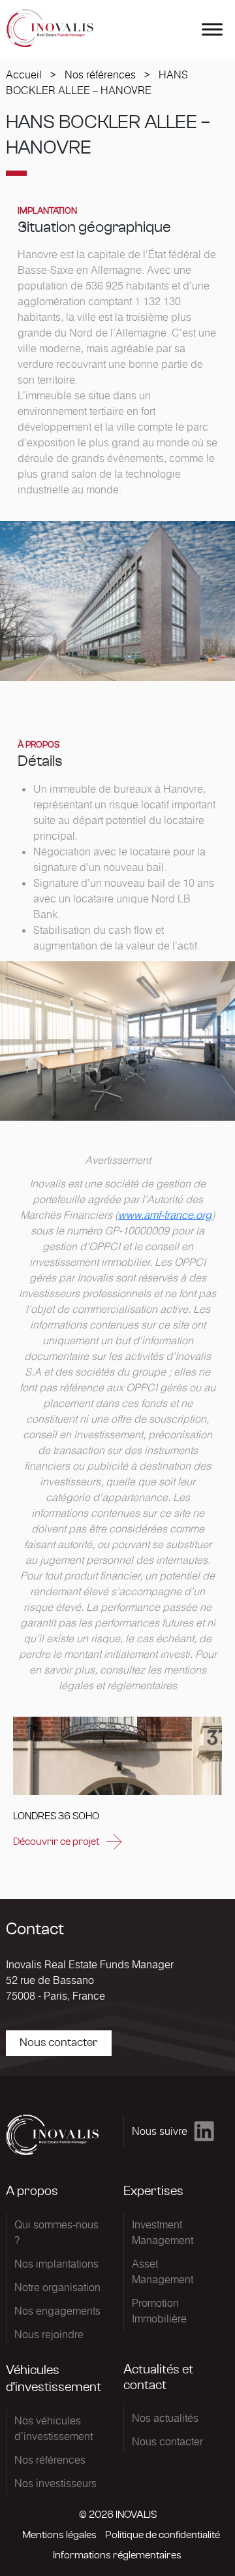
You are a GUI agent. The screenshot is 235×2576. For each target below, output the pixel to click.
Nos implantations (56, 2264)
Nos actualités (165, 2418)
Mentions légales (59, 2535)
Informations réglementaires (117, 2555)
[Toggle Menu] (212, 29)
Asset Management (163, 2271)
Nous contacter (59, 2043)
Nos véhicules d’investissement (54, 2428)
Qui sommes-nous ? (56, 2232)
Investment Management (163, 2232)
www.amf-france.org (165, 1215)
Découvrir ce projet (56, 1841)
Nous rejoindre (49, 2334)
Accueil (24, 74)
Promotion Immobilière (159, 2311)
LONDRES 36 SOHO (56, 1816)
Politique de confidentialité (163, 2535)
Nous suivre (160, 2131)
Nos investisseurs (55, 2483)
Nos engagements (57, 2311)
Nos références (100, 74)
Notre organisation (57, 2287)
